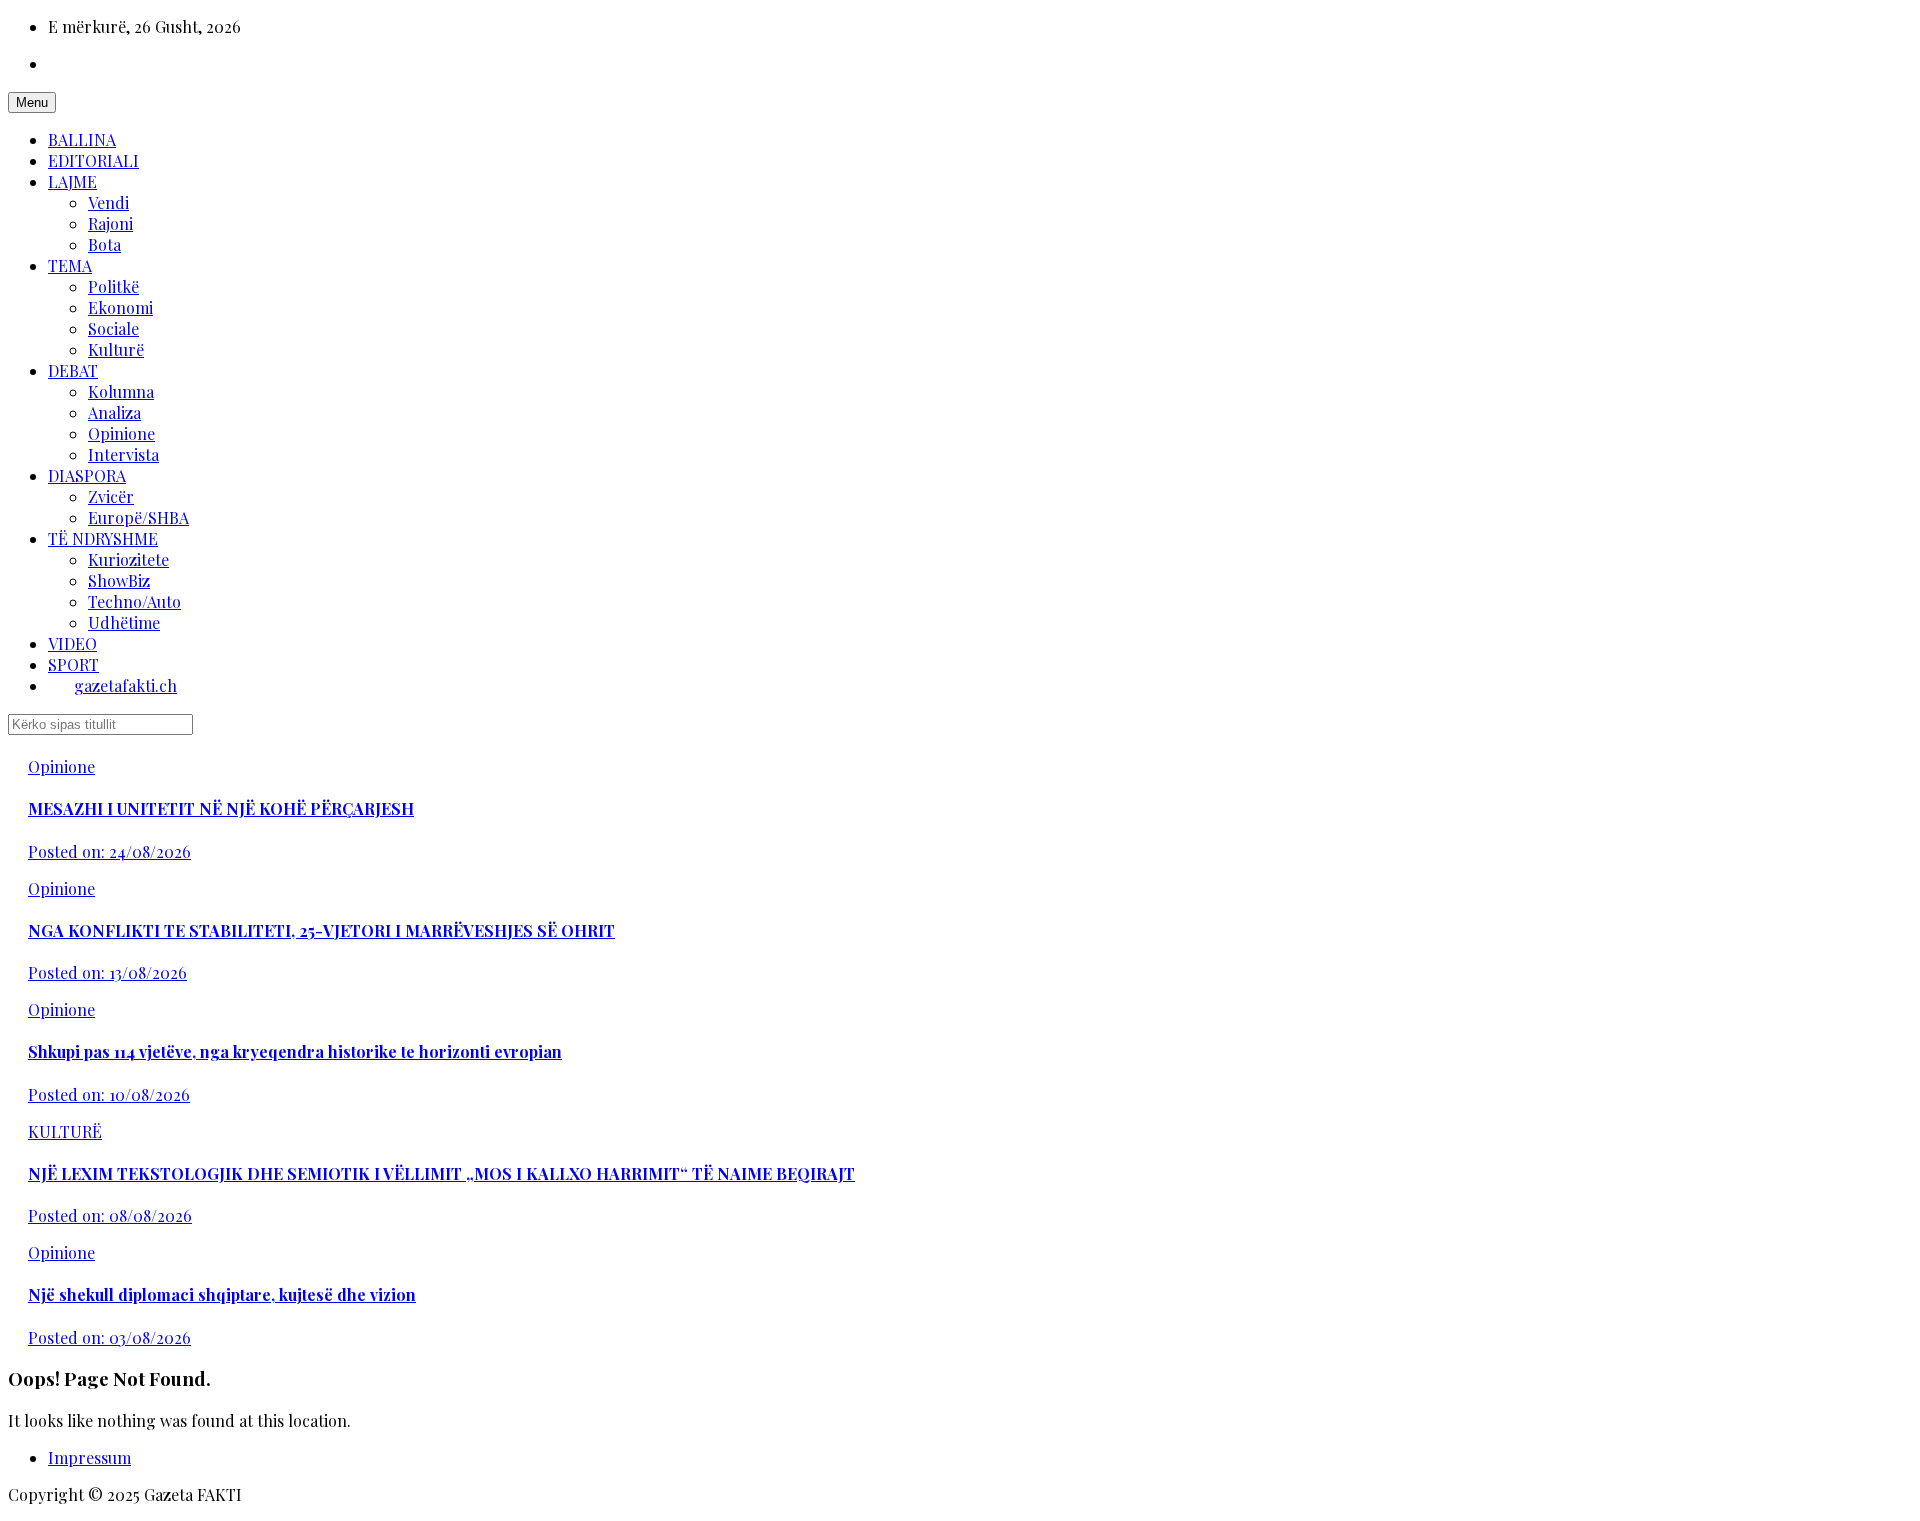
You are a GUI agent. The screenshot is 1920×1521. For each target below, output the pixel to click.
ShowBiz (119, 580)
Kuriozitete (128, 559)
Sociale (113, 328)
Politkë (113, 286)
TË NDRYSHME (103, 538)
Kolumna (121, 391)
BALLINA (82, 139)
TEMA (70, 265)
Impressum (89, 1457)
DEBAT (73, 370)
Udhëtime (124, 622)
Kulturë (116, 349)
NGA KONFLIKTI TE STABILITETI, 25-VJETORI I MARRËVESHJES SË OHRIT (321, 930)
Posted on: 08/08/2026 (110, 1215)
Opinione (121, 433)
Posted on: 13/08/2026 (107, 972)
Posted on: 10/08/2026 (109, 1094)
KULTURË (65, 1131)
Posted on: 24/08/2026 (109, 851)
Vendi (108, 202)
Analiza (114, 412)
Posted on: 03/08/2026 (109, 1337)
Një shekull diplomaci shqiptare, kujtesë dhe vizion (222, 1294)
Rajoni (110, 223)
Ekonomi (120, 307)
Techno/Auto (134, 601)
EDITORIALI (93, 160)
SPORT (73, 664)
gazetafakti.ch (125, 685)
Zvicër (111, 496)
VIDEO (72, 643)
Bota (104, 244)
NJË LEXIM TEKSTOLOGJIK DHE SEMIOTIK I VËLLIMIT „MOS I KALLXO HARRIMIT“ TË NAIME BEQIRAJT (441, 1173)
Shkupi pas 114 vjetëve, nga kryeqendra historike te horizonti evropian (295, 1051)
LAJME (72, 181)
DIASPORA (87, 475)
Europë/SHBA (138, 517)
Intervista (123, 454)
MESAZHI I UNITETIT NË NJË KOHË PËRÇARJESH (221, 808)
